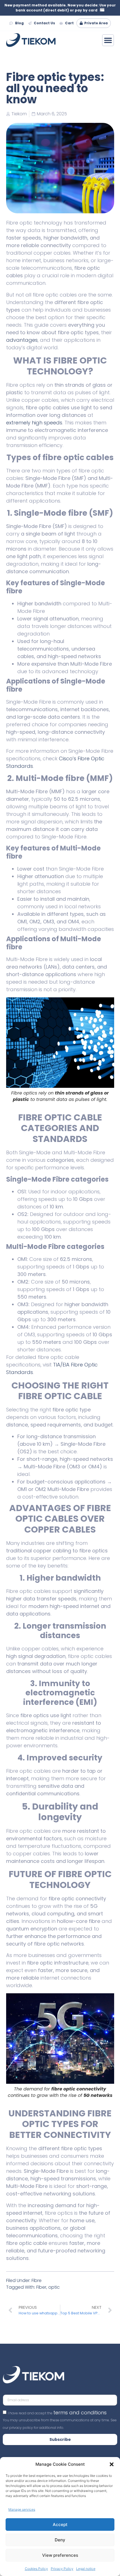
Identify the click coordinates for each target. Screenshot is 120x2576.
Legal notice (86, 2569)
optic (54, 2287)
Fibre (37, 2280)
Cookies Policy (36, 2569)
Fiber (41, 2287)
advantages (22, 340)
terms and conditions (80, 2413)
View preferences (60, 2555)
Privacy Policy (62, 2569)
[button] (112, 2464)
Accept (60, 2524)
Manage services (22, 2509)
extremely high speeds (34, 423)
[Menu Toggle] (108, 40)
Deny (60, 2540)
